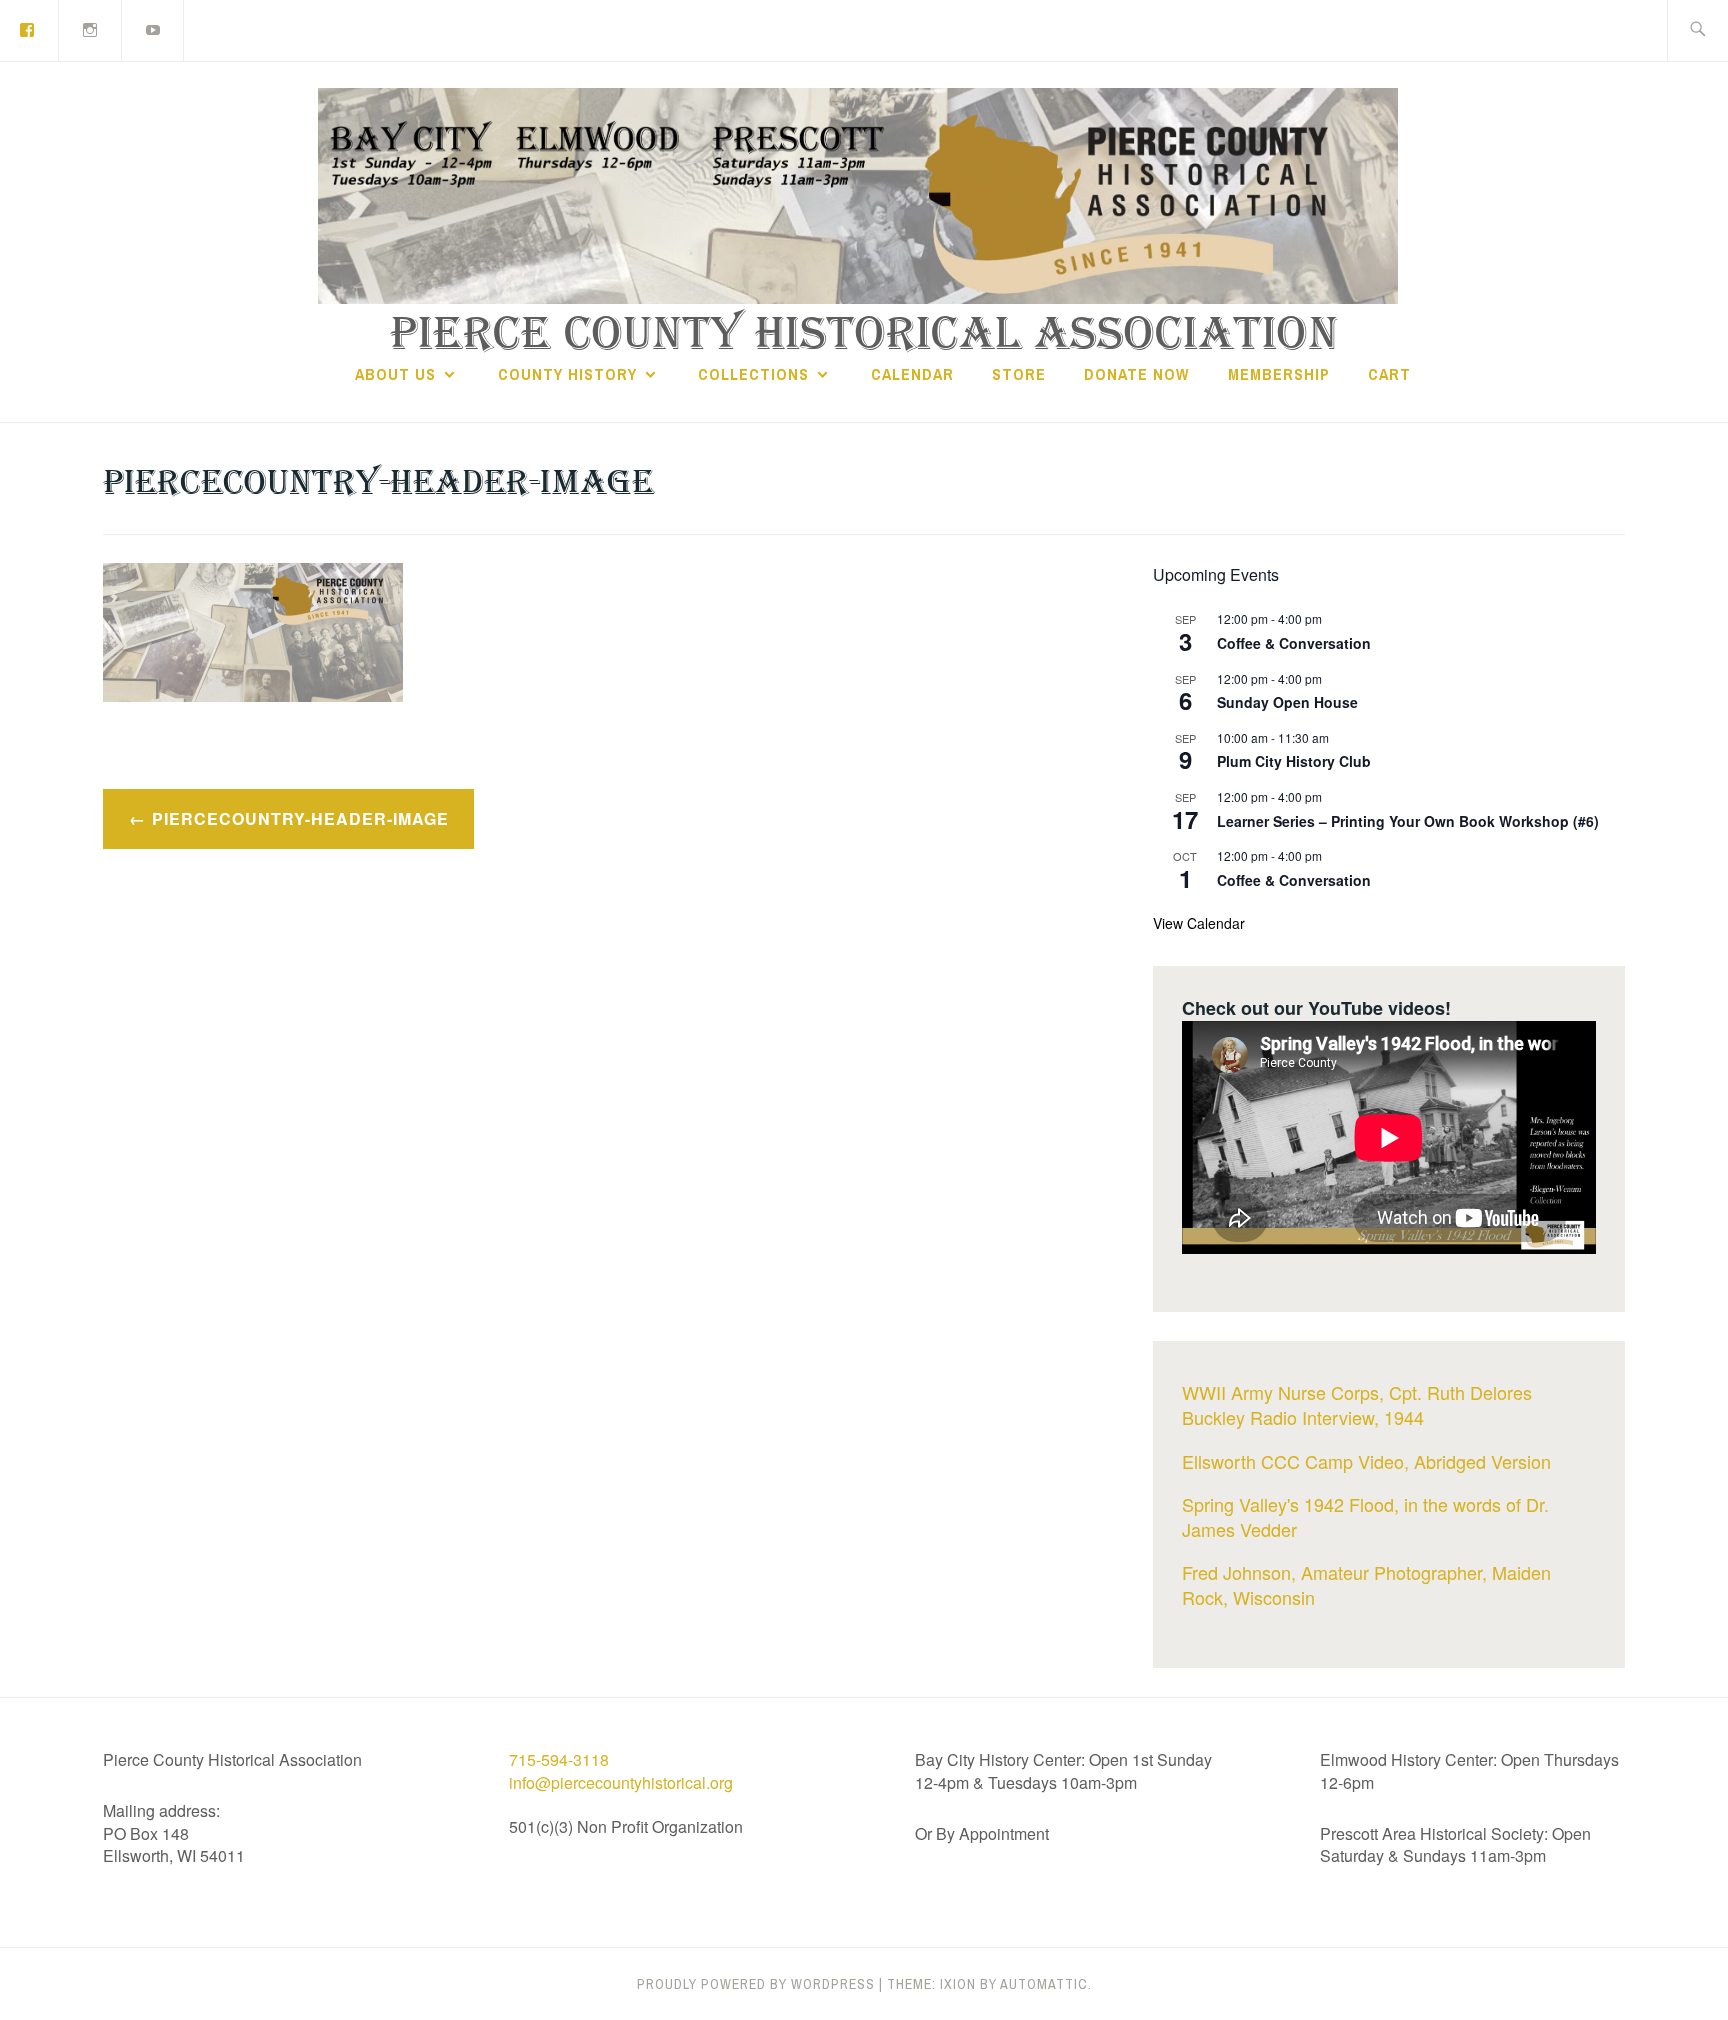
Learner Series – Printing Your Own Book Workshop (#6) (1408, 821)
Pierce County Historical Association (864, 335)
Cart (1389, 374)
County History (567, 374)
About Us (395, 374)
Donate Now (1136, 374)
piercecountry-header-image (300, 818)
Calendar (912, 374)
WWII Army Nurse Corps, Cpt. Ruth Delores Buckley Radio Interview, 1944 (1357, 1404)
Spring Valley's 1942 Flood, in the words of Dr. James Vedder (1365, 1516)
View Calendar (1199, 923)
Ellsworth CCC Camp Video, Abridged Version (1366, 1461)
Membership (1279, 374)
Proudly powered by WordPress (756, 1984)
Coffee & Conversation (1294, 643)
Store (1019, 374)
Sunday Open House (1287, 702)
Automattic (1044, 1984)
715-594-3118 (559, 1759)
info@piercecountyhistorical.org (621, 1782)
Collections (753, 374)
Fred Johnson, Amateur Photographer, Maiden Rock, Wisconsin (1366, 1584)
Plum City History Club (1294, 761)
